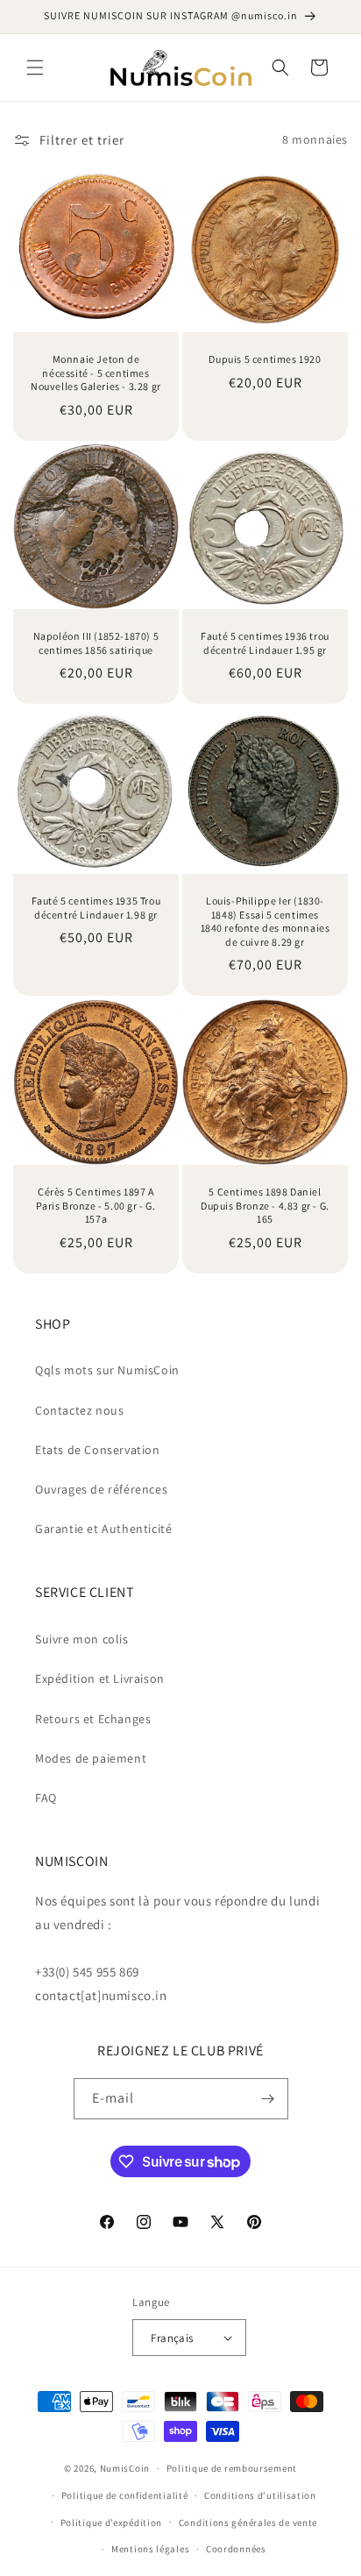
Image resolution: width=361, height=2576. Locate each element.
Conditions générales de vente (248, 2523)
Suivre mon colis (82, 1639)
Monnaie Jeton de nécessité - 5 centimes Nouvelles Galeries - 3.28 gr (96, 373)
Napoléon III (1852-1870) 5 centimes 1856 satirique (96, 643)
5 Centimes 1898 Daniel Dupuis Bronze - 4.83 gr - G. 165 (265, 1205)
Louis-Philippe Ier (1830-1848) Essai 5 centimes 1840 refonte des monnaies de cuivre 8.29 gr (265, 921)
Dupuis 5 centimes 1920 (265, 359)
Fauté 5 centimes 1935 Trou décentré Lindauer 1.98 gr (96, 908)
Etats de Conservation (98, 1450)
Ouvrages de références (101, 1489)
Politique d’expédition (111, 2523)
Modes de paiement (91, 1758)
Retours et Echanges (93, 1719)
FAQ (46, 1798)
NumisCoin (125, 2468)
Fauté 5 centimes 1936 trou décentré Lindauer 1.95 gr (265, 643)
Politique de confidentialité (125, 2495)
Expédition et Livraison (100, 1678)
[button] (35, 67)
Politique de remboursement (232, 2468)
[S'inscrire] (268, 2099)
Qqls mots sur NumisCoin (107, 1370)
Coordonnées (236, 2549)
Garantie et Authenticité (103, 1529)
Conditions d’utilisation (260, 2495)
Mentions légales (150, 2549)
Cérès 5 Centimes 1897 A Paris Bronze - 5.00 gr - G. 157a (96, 1205)
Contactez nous (79, 1410)
